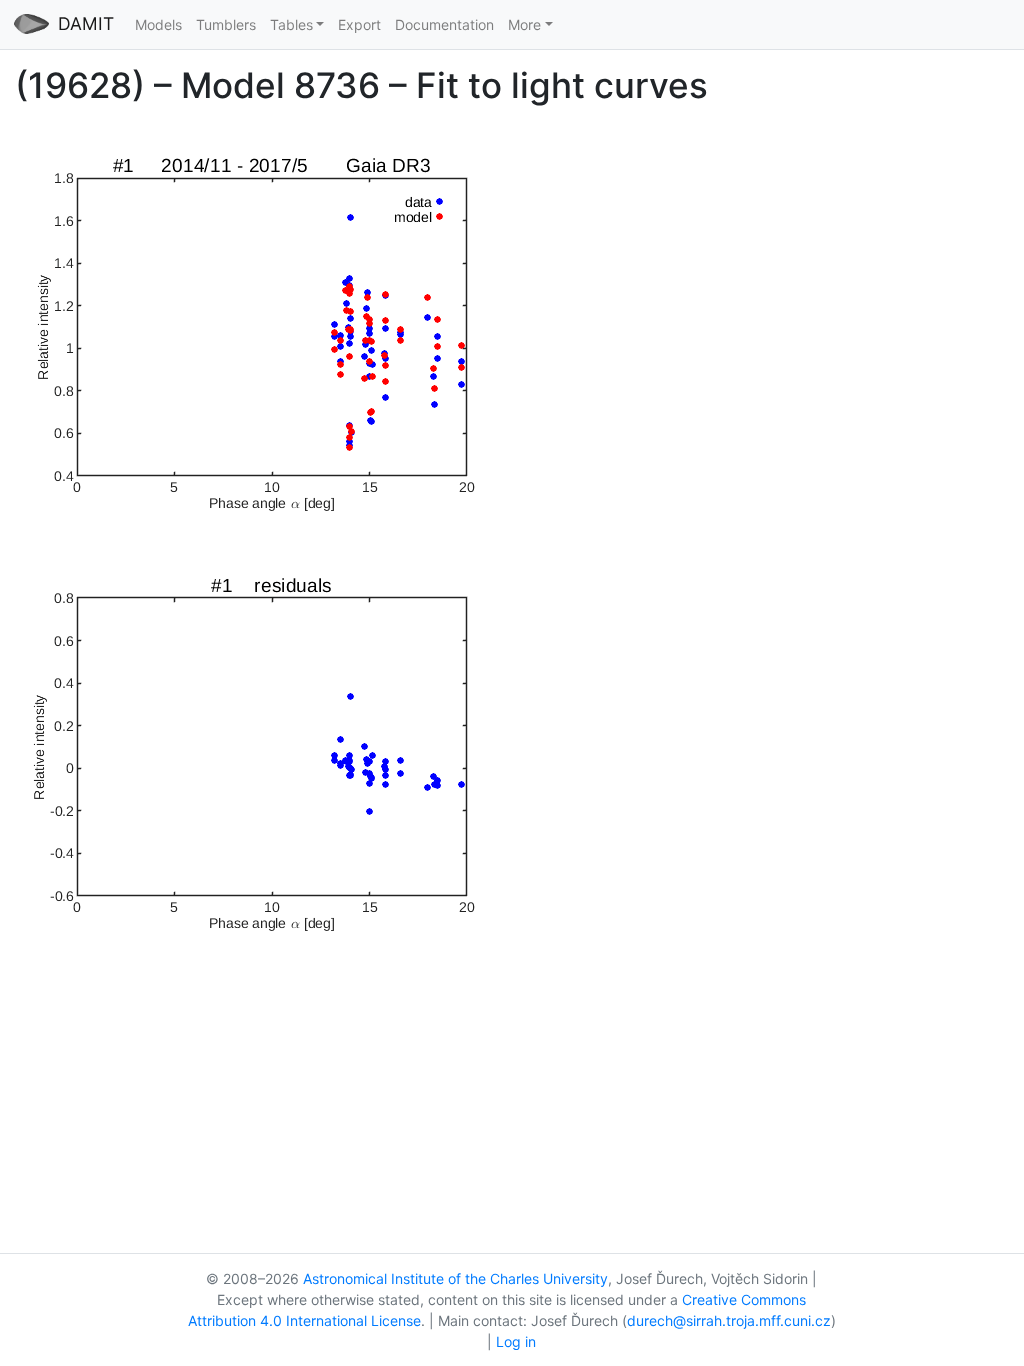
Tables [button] (291, 24)
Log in (516, 1341)
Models (158, 24)
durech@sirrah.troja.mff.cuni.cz (729, 1320)
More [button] (524, 24)
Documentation (444, 24)
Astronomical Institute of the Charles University (455, 1278)
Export (359, 24)
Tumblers (226, 24)
